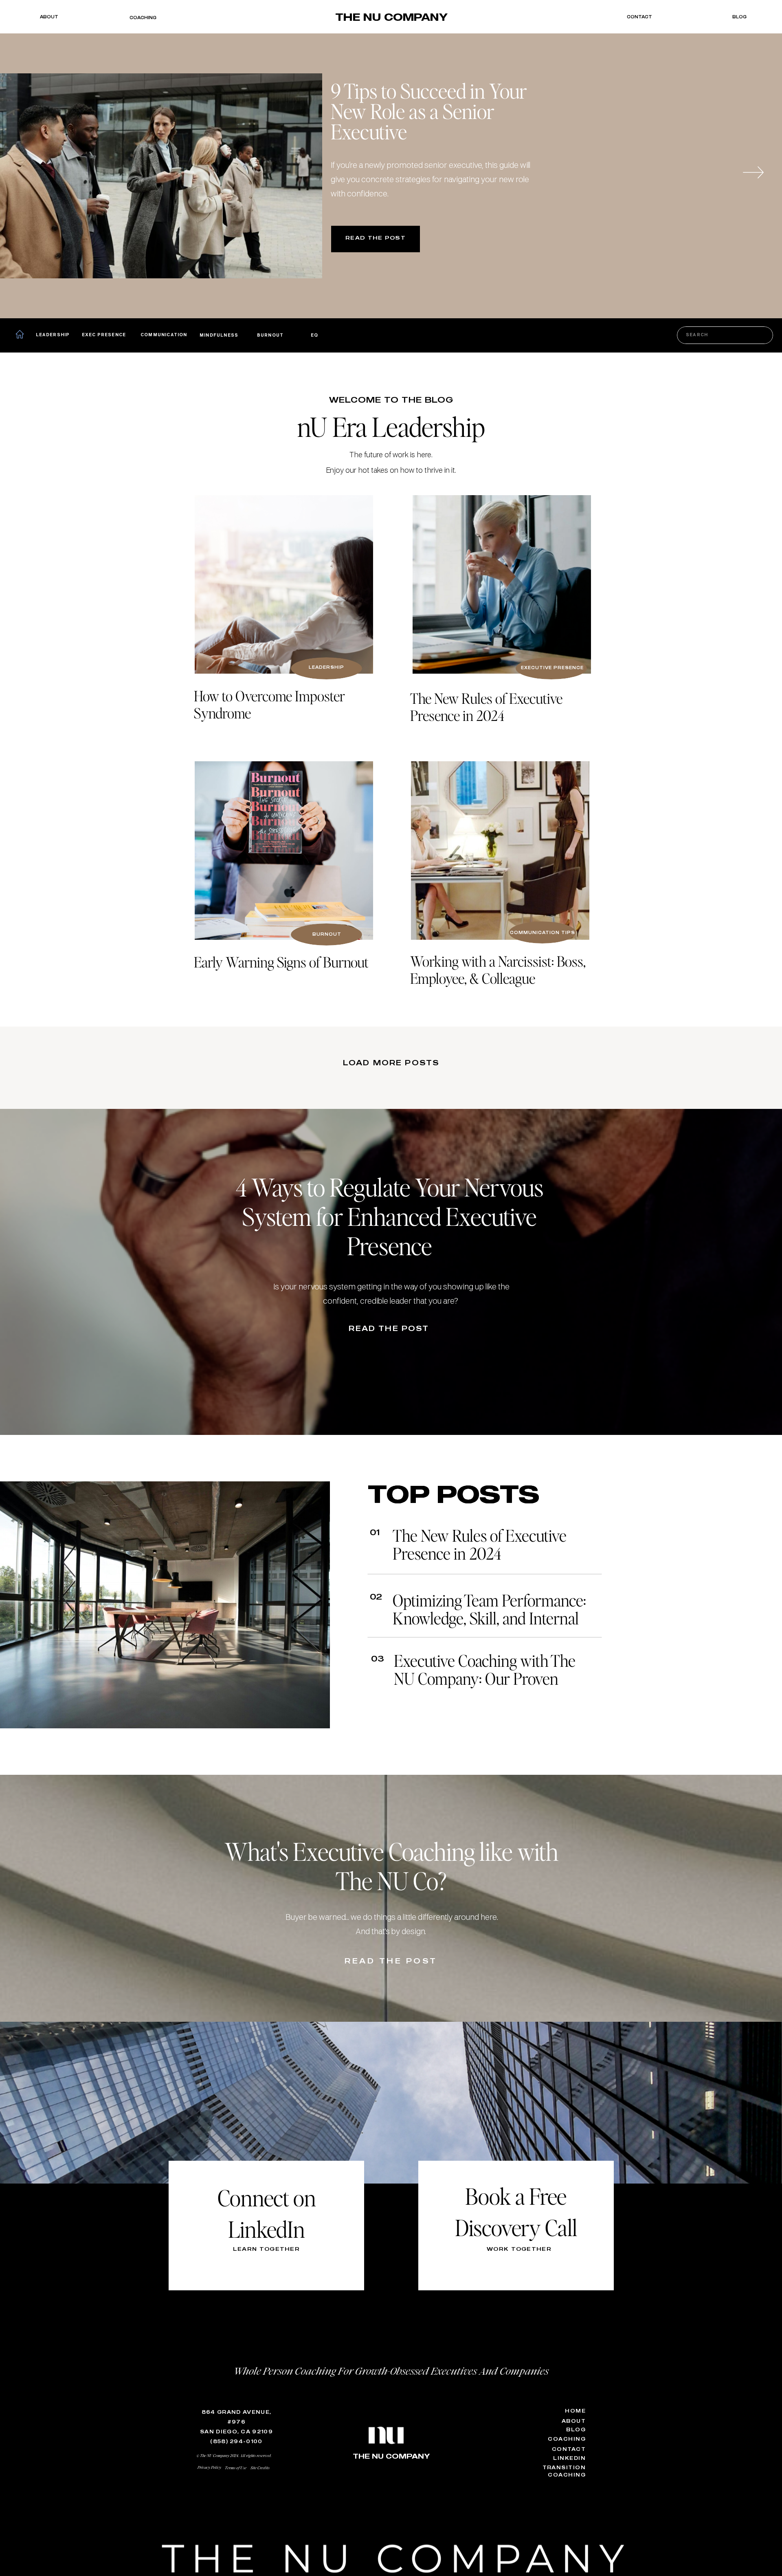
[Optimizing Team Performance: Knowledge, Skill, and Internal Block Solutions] (284, 851)
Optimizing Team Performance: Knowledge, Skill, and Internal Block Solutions (489, 1618)
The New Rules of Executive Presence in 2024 (480, 1544)
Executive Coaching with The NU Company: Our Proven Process (485, 1678)
